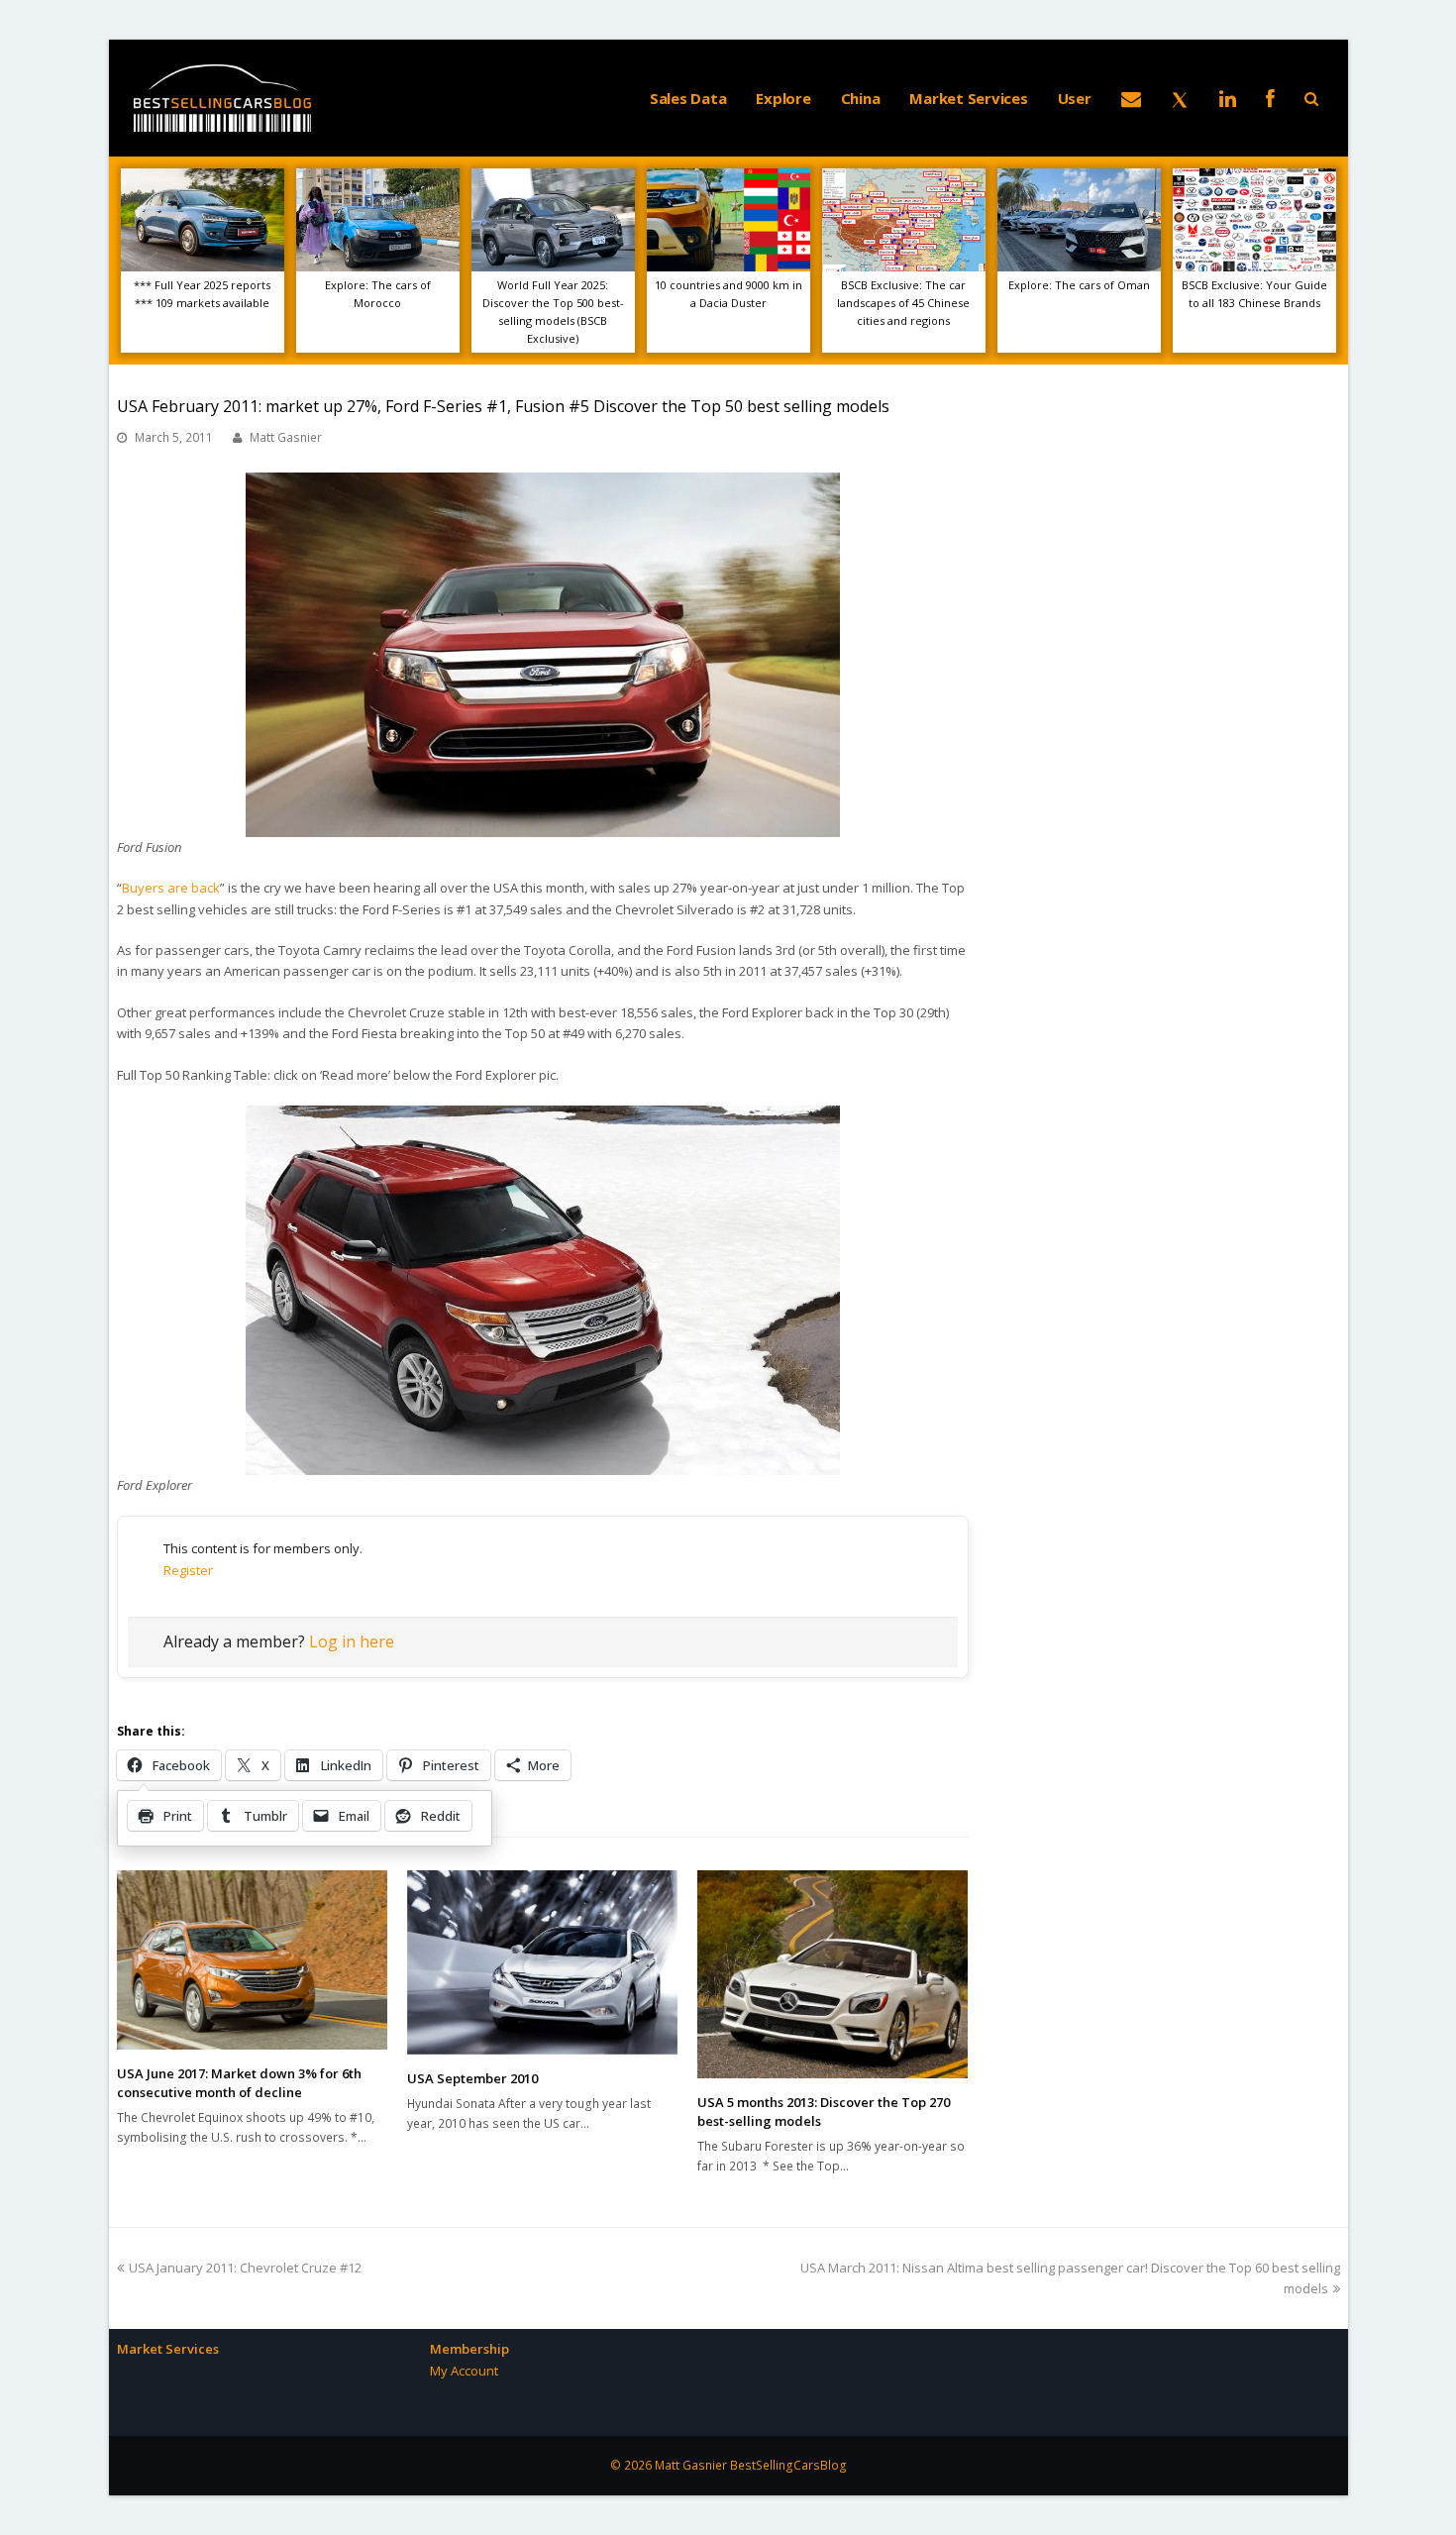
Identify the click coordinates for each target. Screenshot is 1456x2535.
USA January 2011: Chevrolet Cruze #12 (245, 2268)
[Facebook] (1270, 98)
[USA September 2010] (542, 1962)
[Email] (1131, 98)
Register (188, 1570)
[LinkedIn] (1228, 98)
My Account (464, 2371)
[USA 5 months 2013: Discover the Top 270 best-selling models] (832, 1974)
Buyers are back (171, 888)
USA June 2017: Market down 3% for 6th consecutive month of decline (239, 2083)
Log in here (352, 1641)
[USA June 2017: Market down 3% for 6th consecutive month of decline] (252, 1959)
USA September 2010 (472, 2078)
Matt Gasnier (286, 437)
